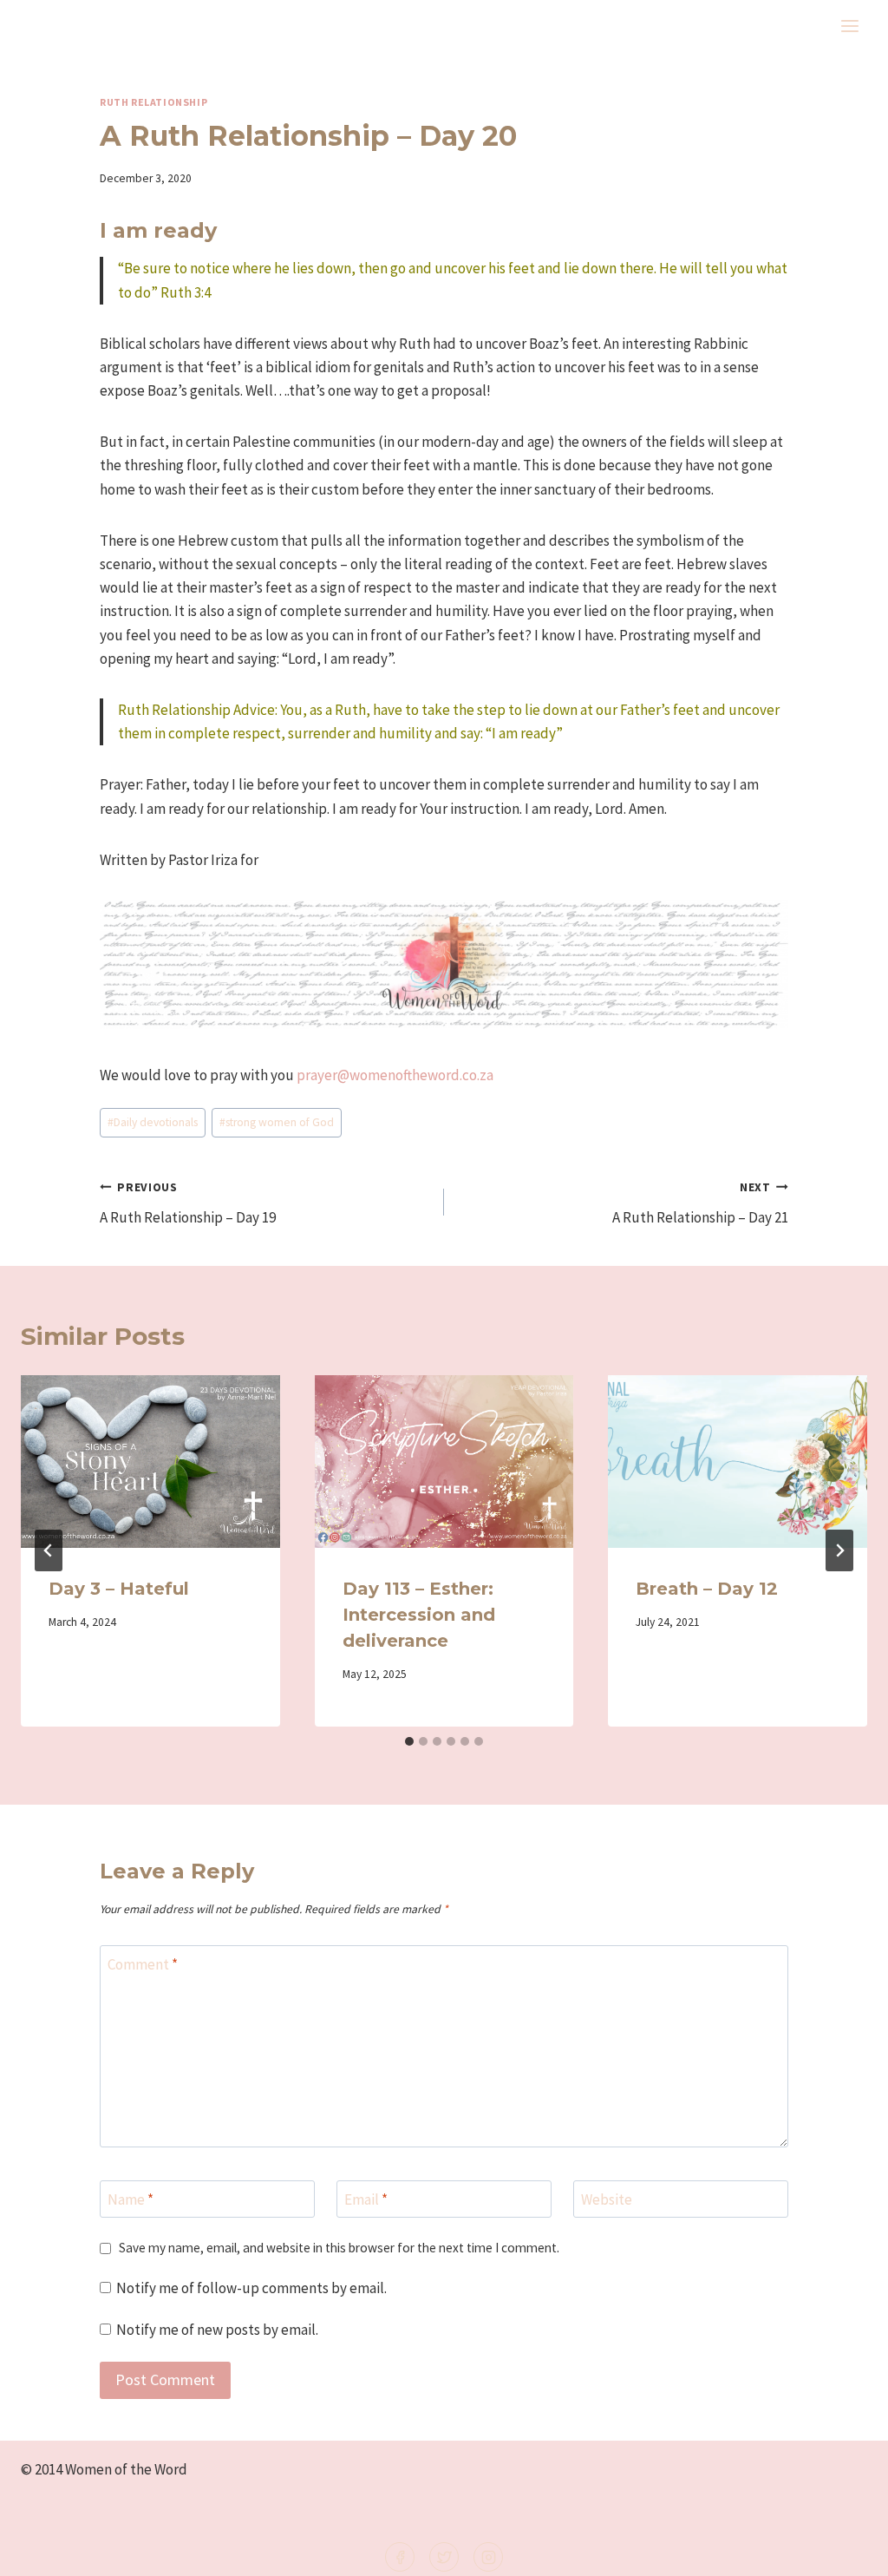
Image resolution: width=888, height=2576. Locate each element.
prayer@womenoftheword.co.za (395, 1075)
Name (131, 2199)
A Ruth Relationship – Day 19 (188, 1203)
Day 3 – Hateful (119, 1589)
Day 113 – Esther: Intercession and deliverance (419, 1615)
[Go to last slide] (49, 1550)
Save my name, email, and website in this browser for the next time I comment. (339, 2248)
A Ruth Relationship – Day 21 (700, 1203)
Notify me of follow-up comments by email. (251, 2288)
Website (607, 2199)
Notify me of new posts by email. (217, 2330)
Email (366, 2199)
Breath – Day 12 (707, 1589)
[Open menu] (849, 26)
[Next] (839, 1550)
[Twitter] (444, 2557)
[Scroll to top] (846, 2551)
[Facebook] (400, 2557)
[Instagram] (488, 2557)
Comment (143, 1964)
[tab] (409, 1741)
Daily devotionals (153, 1122)
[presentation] (150, 1462)
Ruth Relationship (153, 102)
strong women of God (277, 1122)
